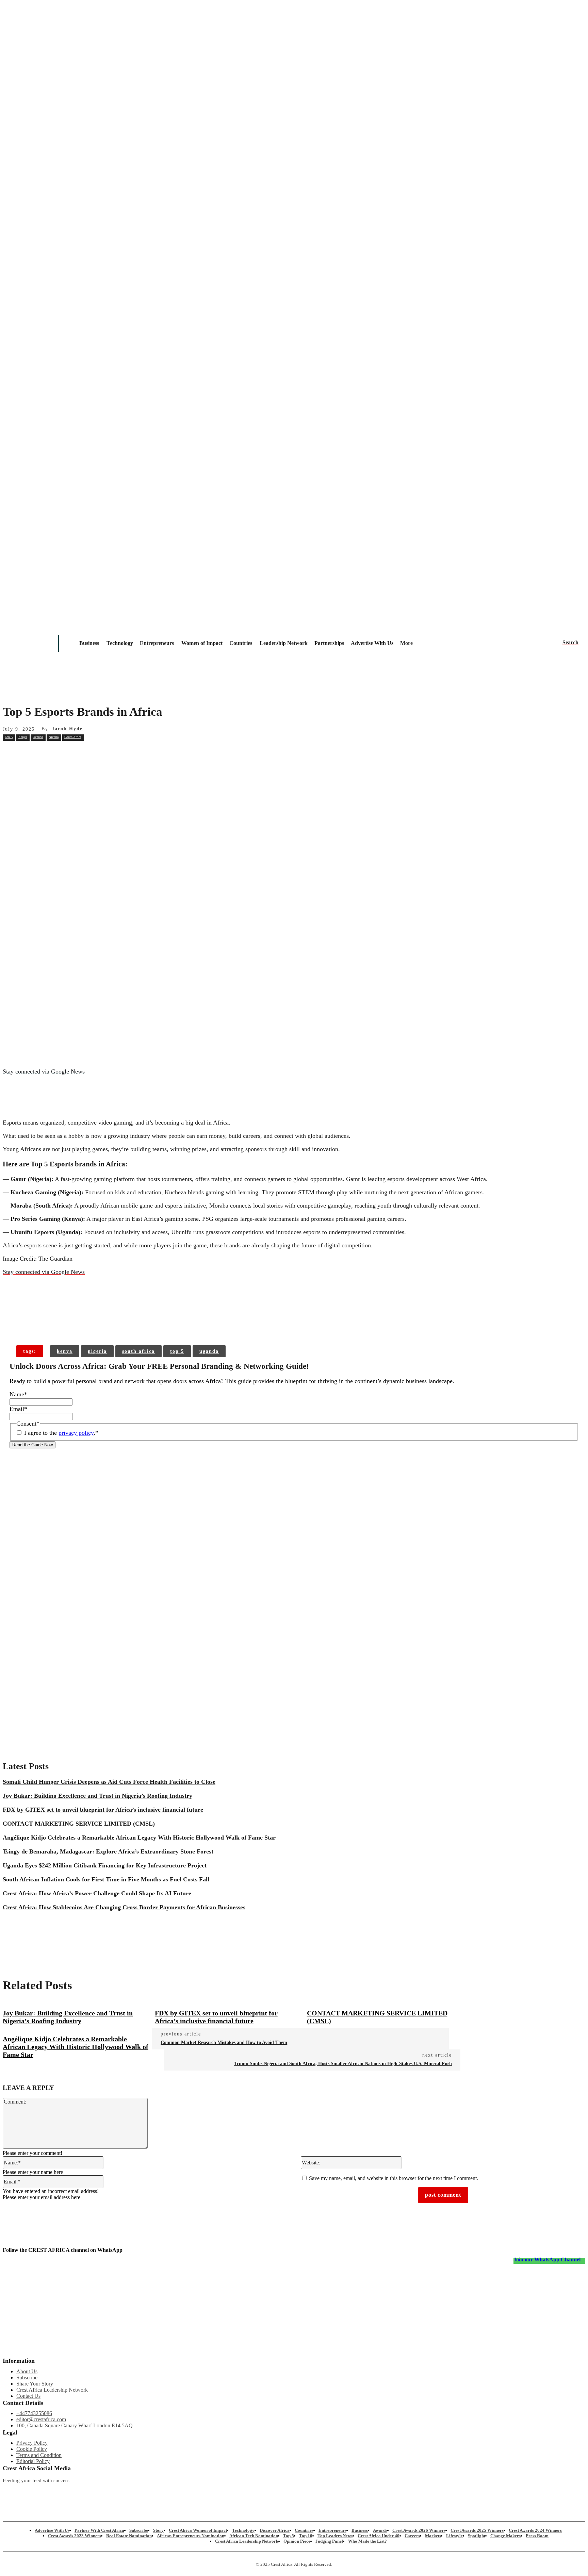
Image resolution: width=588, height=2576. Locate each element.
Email (18, 1409)
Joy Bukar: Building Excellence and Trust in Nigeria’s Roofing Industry (97, 1796)
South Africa (73, 737)
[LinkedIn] (254, 2492)
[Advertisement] (294, 813)
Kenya (23, 737)
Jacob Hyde (67, 729)
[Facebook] (62, 752)
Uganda (38, 737)
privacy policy (76, 1433)
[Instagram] (8, 2492)
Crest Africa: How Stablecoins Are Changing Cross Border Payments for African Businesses (124, 1907)
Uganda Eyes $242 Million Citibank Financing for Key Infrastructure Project (105, 1865)
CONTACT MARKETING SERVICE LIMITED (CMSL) (79, 1824)
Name (18, 1394)
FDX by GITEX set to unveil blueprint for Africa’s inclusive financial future (103, 1810)
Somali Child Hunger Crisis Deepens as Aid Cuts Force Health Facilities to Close (109, 1782)
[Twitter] (172, 2492)
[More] (112, 1324)
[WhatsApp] (135, 752)
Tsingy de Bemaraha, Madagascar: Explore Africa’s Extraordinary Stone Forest (108, 1851)
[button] (570, 643)
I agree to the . (61, 1433)
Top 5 (9, 737)
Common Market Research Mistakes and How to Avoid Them (224, 2042)
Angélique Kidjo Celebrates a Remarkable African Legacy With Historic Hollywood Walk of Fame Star (139, 1838)
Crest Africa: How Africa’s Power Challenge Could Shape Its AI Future (97, 1893)
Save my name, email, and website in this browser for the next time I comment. (394, 2178)
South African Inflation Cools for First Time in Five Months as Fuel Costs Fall (106, 1879)
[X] (86, 752)
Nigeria (54, 737)
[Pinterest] (111, 752)
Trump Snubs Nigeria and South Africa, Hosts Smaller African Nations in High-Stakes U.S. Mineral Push (343, 2064)
